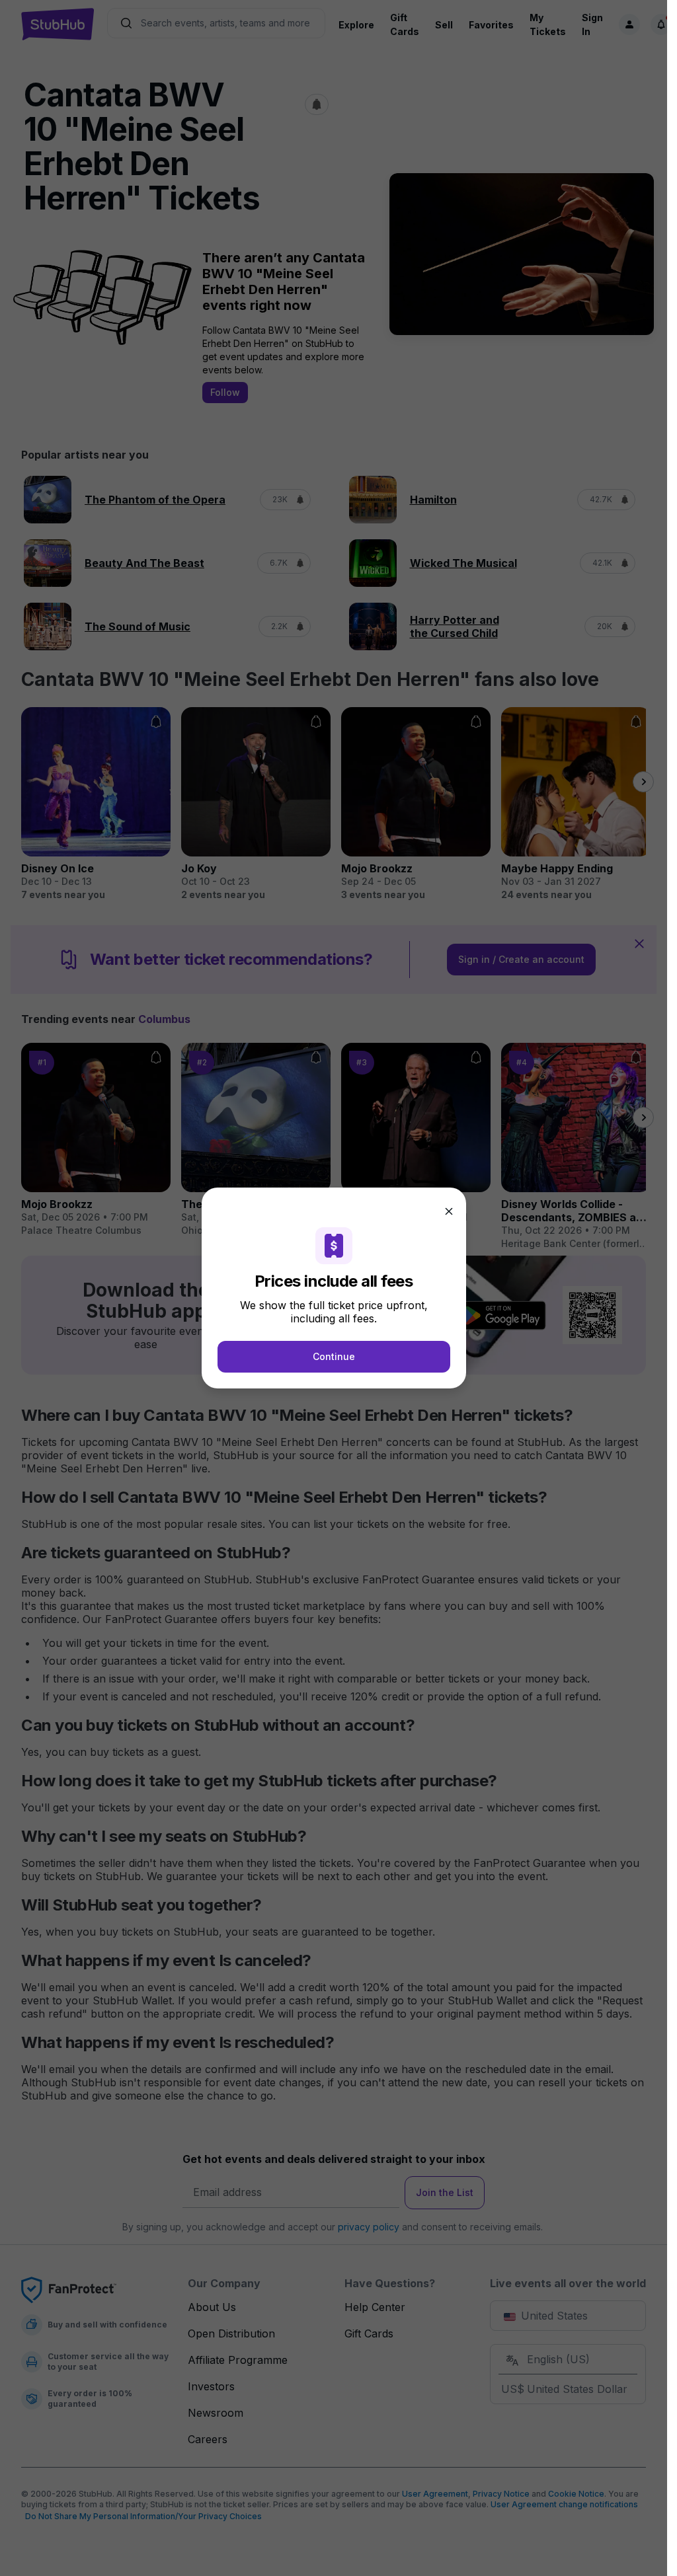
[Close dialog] (449, 1211)
